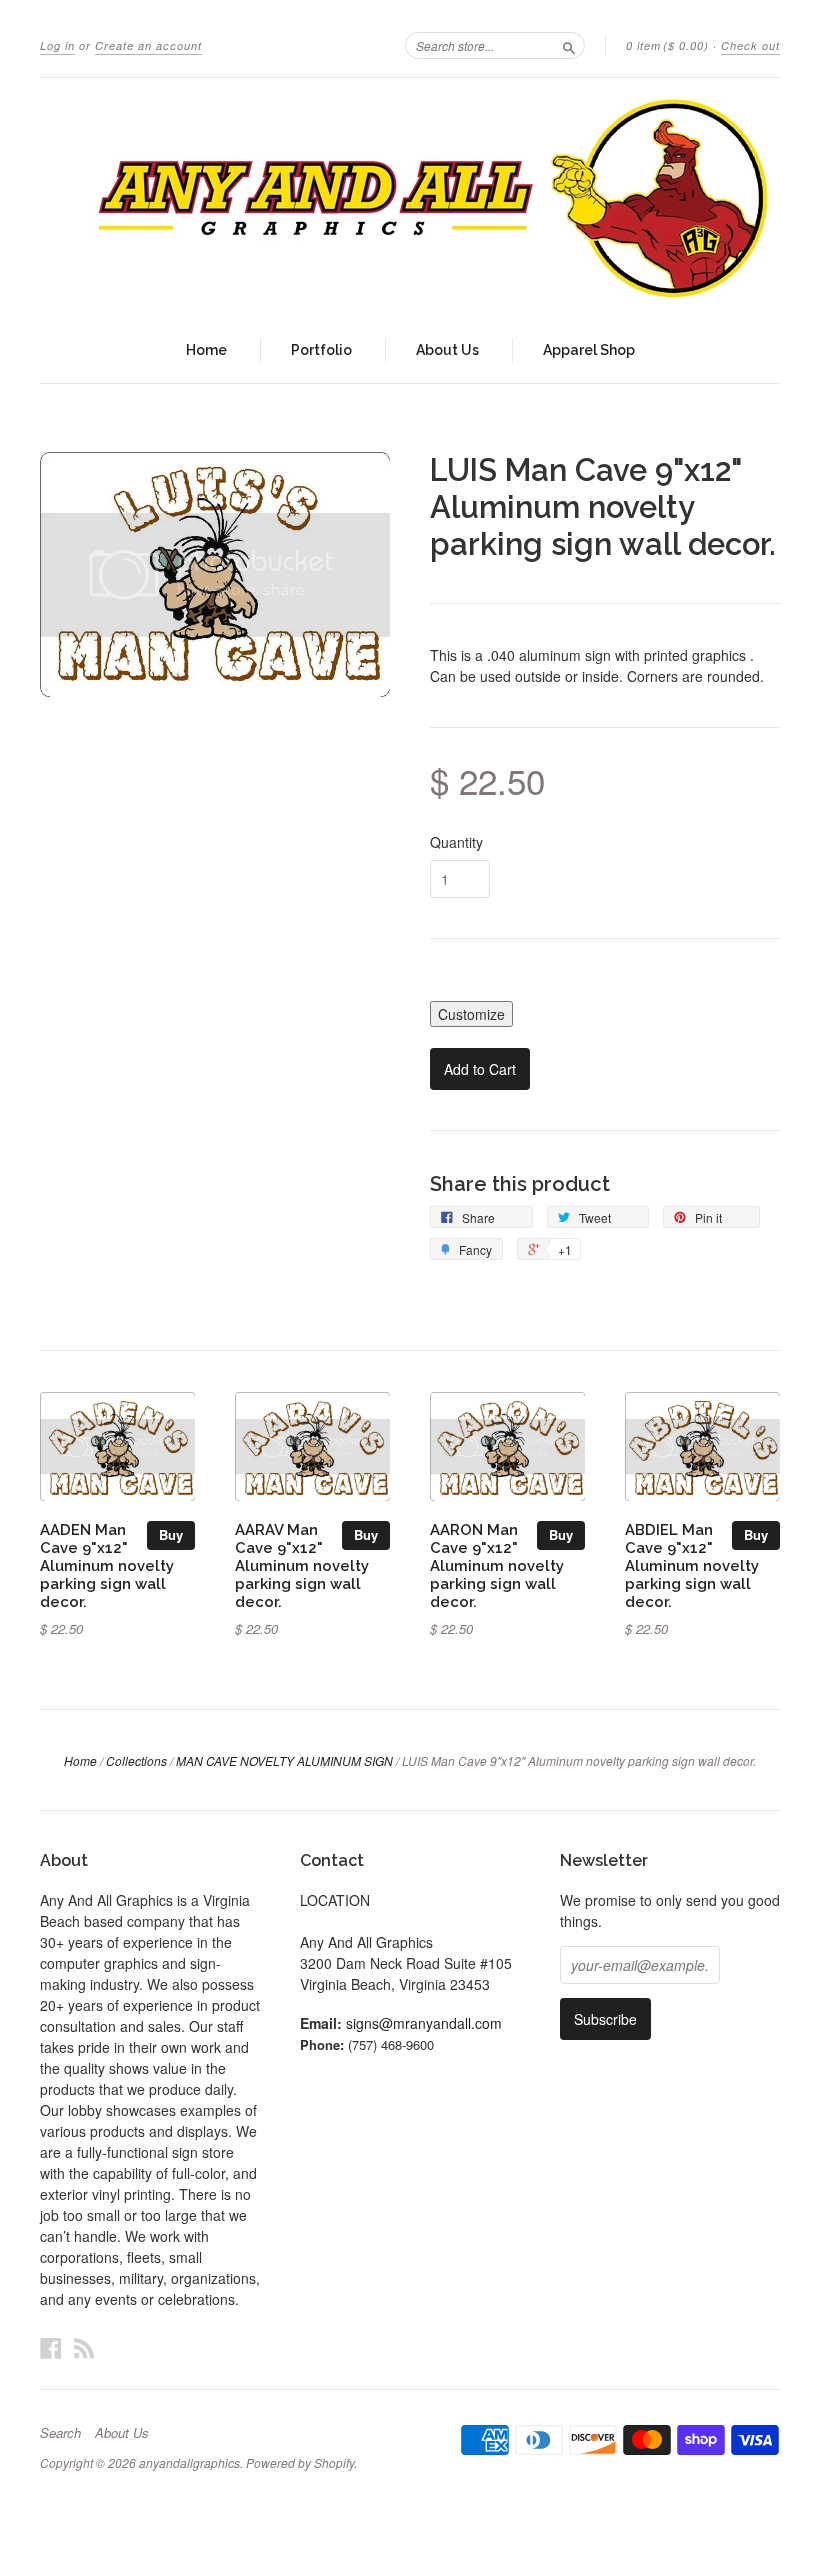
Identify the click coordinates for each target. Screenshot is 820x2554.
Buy (171, 1534)
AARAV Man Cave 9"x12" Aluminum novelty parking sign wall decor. (302, 1565)
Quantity (456, 842)
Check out (750, 45)
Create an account (148, 45)
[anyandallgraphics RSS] (84, 2347)
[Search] (569, 45)
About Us (447, 350)
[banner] (410, 198)
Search (60, 2433)
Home (206, 350)
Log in (57, 45)
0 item (667, 45)
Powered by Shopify (300, 2462)
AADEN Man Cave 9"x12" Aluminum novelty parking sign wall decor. (107, 1565)
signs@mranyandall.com (424, 2023)
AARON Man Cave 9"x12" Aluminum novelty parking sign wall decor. (497, 1565)
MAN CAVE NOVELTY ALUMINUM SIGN (284, 1760)
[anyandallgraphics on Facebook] (51, 2347)
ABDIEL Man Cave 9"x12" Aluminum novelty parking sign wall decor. (692, 1565)
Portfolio (321, 350)
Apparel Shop (589, 350)
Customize (471, 1014)
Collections (136, 1760)
